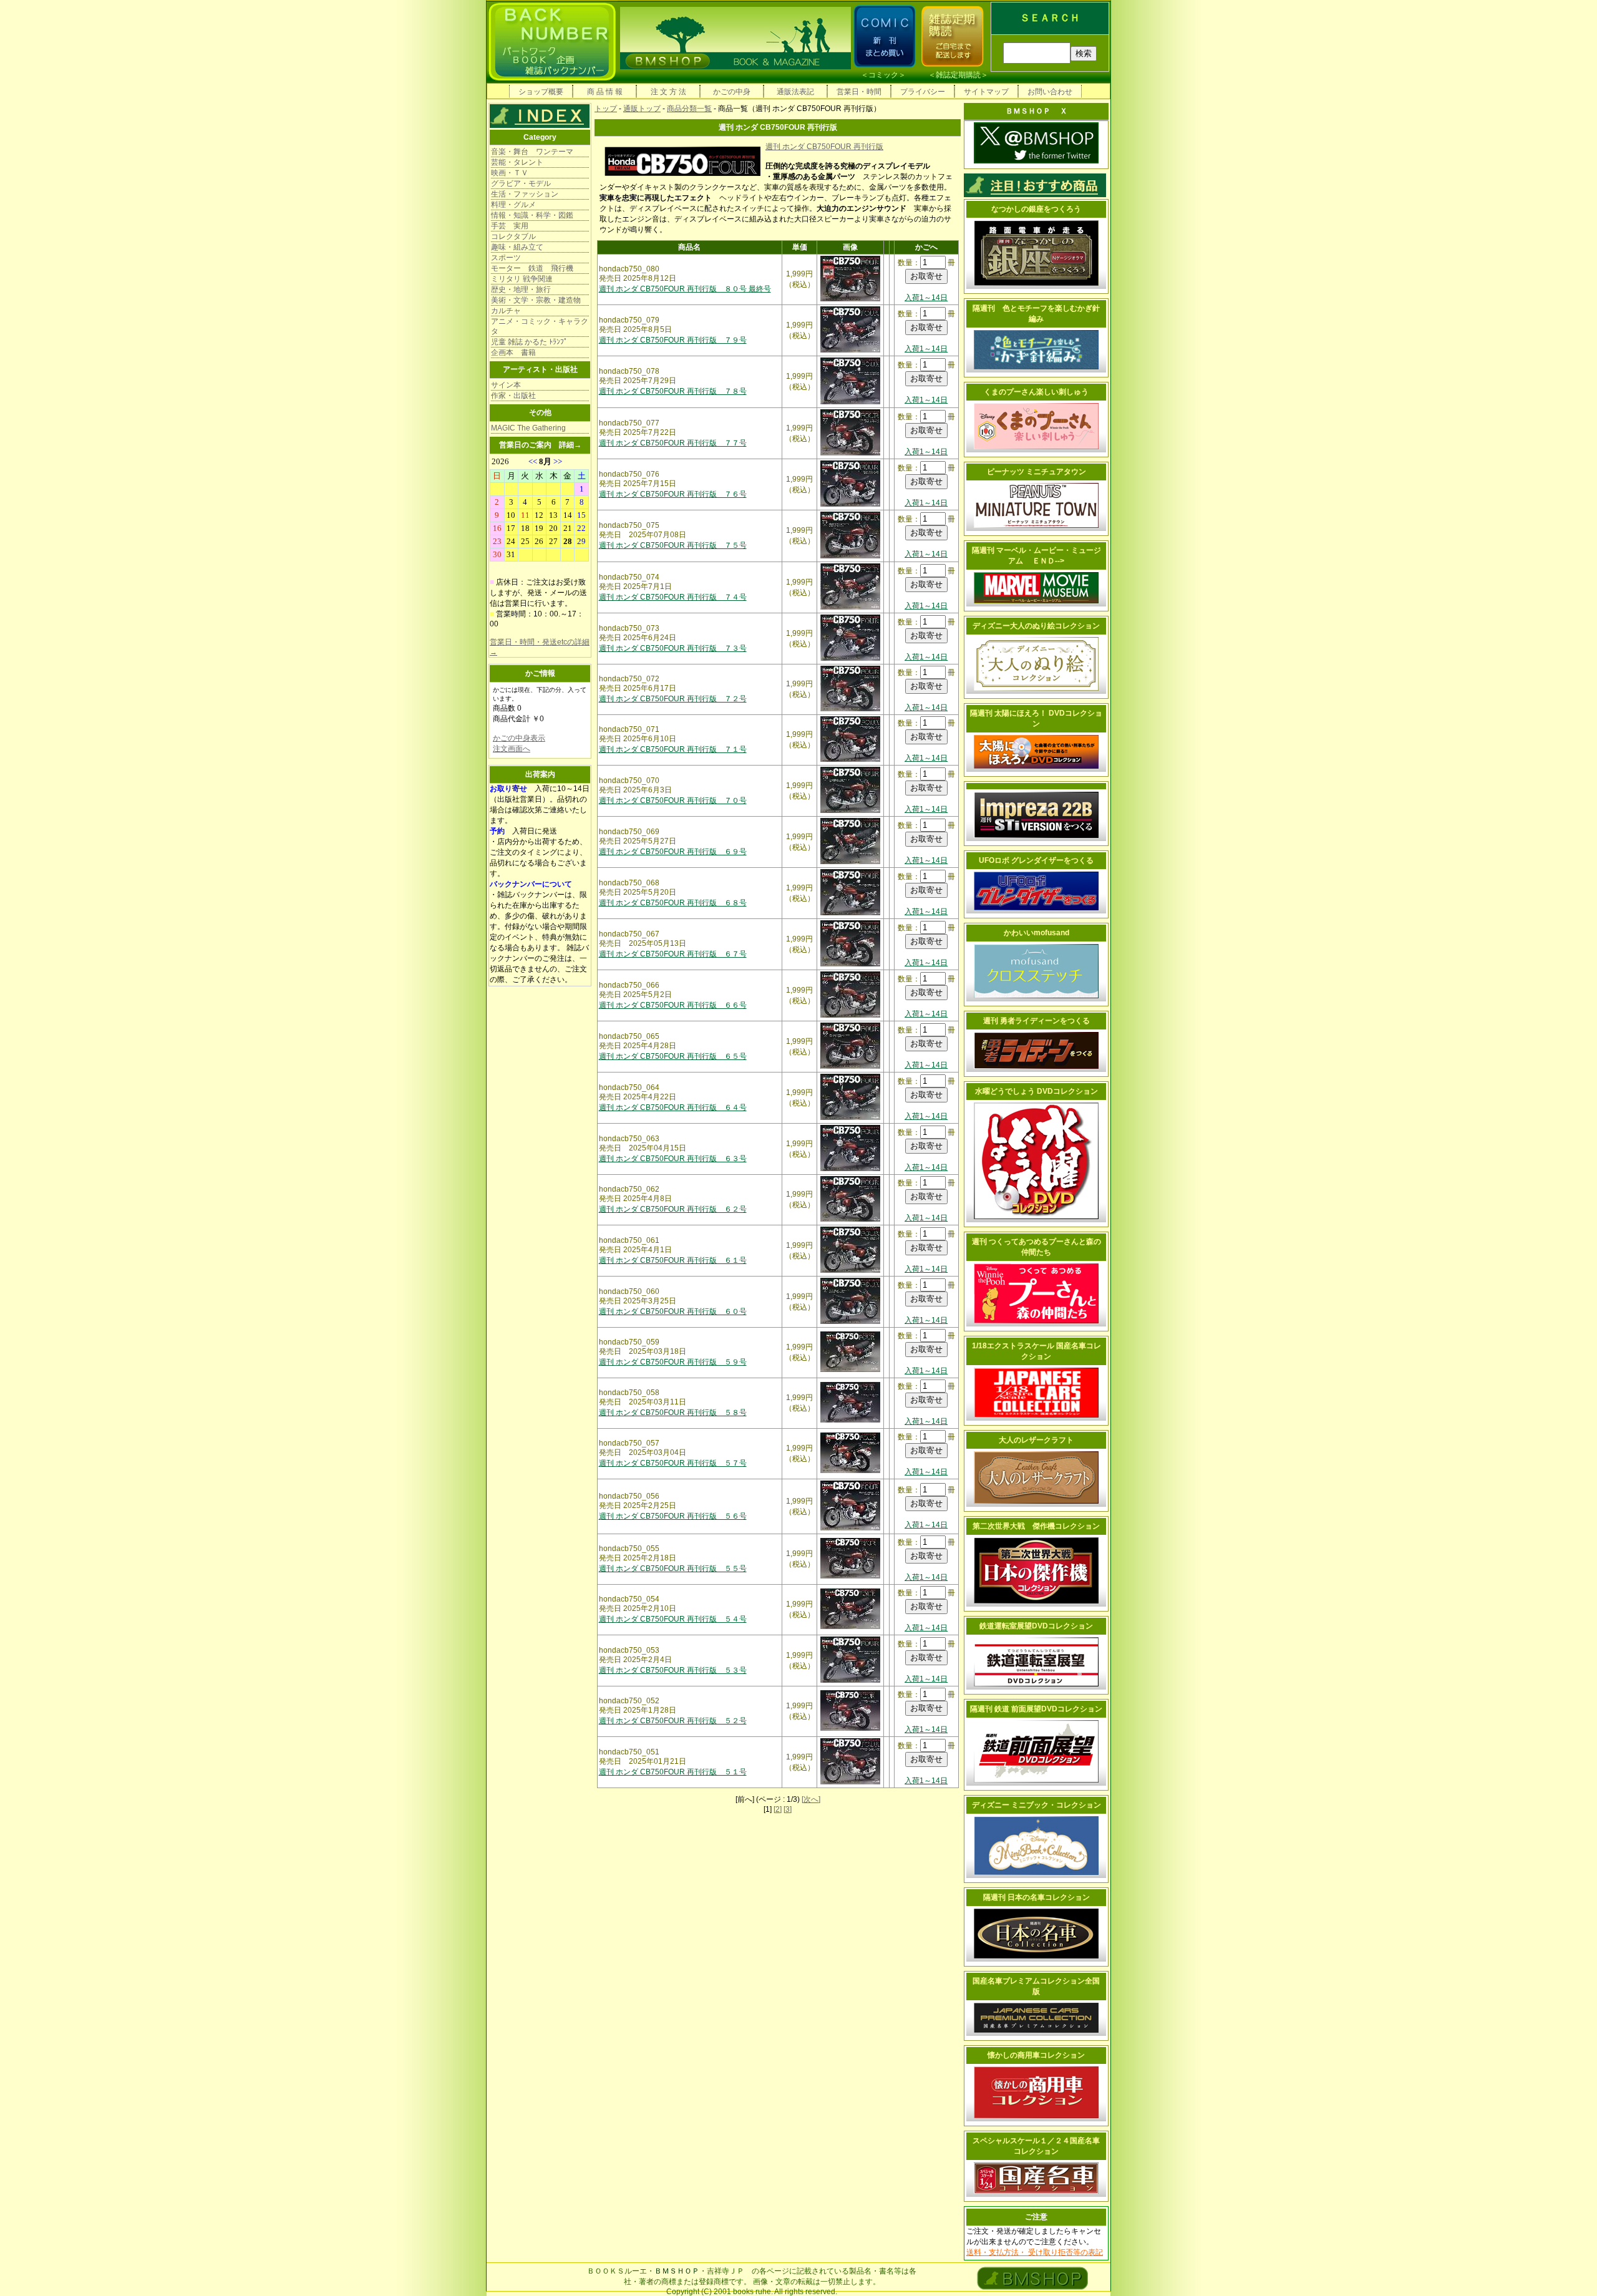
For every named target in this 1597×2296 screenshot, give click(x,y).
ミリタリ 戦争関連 (522, 279)
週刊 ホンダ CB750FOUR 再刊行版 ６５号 (673, 1056)
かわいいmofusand (1036, 933)
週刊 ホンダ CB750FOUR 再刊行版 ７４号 (673, 597)
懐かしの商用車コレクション (1036, 2055)
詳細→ (570, 445)
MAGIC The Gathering (528, 428)
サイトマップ (986, 92)
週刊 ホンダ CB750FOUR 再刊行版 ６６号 (673, 1005)
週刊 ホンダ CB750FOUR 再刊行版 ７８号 (673, 391)
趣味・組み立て (517, 247)
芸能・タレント (517, 162)
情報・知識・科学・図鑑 (532, 215)
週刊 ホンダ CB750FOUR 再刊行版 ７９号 (673, 340)
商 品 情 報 (605, 92)
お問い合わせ (1050, 92)
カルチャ (506, 311)
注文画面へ (512, 749)
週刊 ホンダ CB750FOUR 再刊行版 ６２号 (673, 1209)
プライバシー (923, 92)
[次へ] (811, 1799)
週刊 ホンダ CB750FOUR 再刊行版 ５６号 (673, 1516)
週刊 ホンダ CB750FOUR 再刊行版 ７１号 (673, 749)
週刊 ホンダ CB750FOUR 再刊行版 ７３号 (673, 648)
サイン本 (506, 385)
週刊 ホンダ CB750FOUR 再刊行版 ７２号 (673, 699)
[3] (788, 1809)
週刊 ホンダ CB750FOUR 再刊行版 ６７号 (673, 954)
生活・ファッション (525, 194)
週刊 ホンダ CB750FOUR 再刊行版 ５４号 (673, 1619)
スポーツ (506, 258)
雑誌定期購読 (958, 75)
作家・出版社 (513, 396)
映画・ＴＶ (510, 173)
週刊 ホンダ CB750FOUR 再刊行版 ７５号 (673, 545)
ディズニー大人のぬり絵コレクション (1036, 626)
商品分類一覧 (689, 109)
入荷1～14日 (926, 298)
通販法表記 (795, 92)
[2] (778, 1809)
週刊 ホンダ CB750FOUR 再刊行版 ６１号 (673, 1260)
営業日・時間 (859, 92)
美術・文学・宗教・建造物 (536, 300)
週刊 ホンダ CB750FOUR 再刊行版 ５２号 (673, 1721)
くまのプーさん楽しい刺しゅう (1036, 392)
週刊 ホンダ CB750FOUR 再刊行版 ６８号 (673, 903)
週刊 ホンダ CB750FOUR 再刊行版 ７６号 (673, 494)
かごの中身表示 (519, 738)
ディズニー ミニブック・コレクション (1036, 1805)
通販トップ (642, 109)
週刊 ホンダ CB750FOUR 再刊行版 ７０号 (673, 800)
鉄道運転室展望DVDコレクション (1036, 1626)
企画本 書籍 (513, 353)
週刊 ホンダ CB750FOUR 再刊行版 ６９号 (673, 852)
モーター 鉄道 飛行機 (532, 268)
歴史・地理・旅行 (521, 289)
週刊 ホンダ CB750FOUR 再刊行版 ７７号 (673, 443)
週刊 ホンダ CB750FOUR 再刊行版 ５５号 (673, 1569)
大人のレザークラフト (1036, 1440)
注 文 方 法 (668, 92)
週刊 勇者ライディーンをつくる (1036, 1021)
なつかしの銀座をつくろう (1036, 209)
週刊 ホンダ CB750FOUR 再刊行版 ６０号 (673, 1311)
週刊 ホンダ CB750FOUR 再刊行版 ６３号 (673, 1159)
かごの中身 (732, 92)
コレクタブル (513, 236)
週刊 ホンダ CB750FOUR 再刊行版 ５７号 (673, 1463)
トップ (606, 109)
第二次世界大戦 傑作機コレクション (1036, 1526)
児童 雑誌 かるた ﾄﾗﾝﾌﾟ (529, 342)
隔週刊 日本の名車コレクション (1036, 1897)
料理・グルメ (513, 205)
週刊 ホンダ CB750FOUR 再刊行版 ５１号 (673, 1772)
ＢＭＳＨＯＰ (677, 2271)
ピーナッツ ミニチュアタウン (1036, 472)
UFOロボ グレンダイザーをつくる (1036, 860)
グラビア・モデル (521, 183)
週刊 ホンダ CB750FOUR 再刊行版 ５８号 (673, 1413)
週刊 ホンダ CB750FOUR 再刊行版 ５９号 (673, 1362)
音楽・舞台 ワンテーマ (532, 152)
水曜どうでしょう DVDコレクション (1036, 1091)
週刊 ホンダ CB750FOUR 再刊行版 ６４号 (673, 1107)
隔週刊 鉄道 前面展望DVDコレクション (1036, 1709)
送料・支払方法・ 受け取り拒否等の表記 (1035, 2252)
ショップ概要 (541, 92)
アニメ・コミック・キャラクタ (540, 326)
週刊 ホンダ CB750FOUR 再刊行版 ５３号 (673, 1670)
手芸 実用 (510, 226)
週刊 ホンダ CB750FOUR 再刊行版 (824, 147)
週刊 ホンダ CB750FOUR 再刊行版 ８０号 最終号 (685, 289)
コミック (883, 75)
